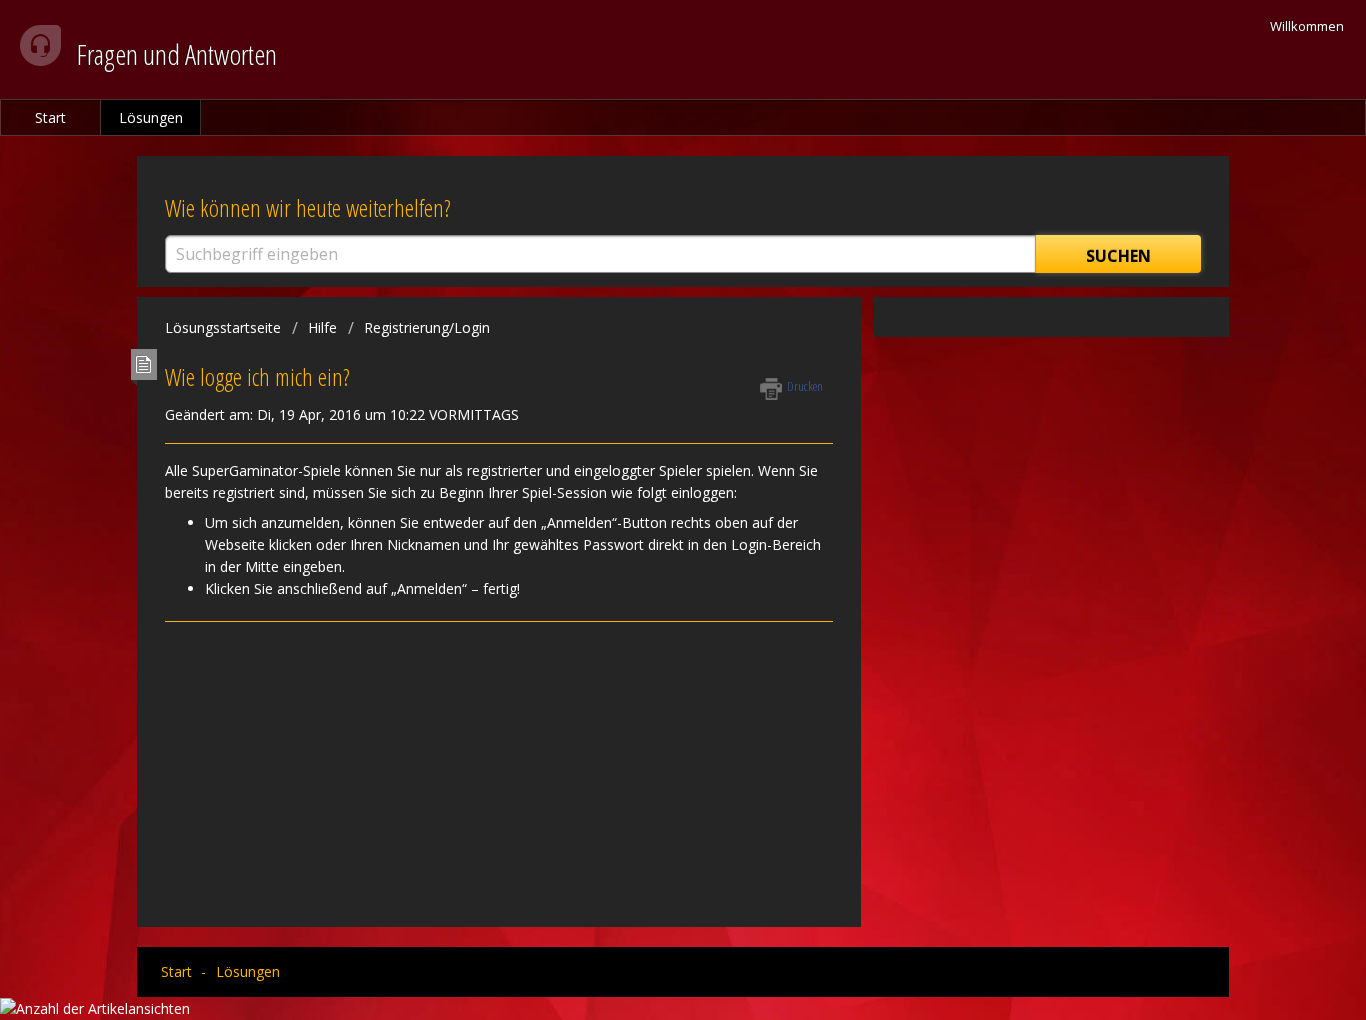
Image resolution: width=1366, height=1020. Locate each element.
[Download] (646, 245)
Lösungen (151, 117)
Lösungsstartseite (225, 327)
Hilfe (322, 327)
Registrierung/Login (427, 327)
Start (50, 117)
